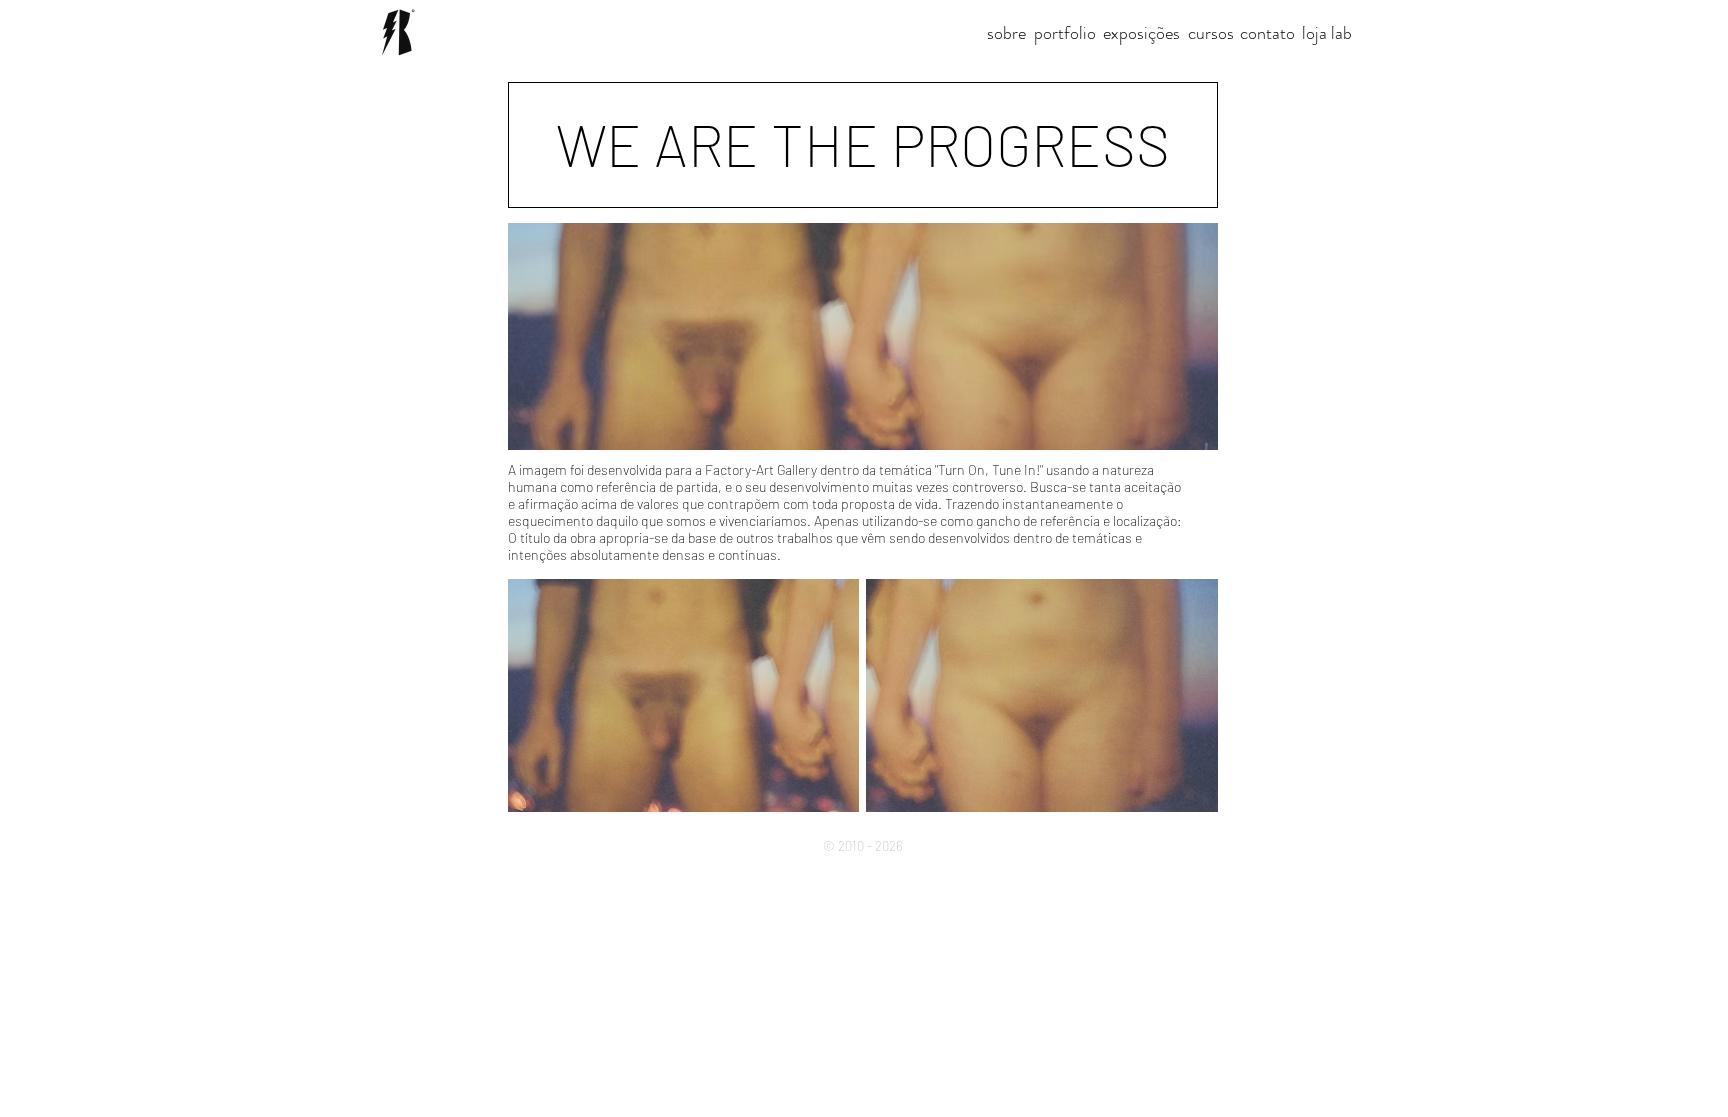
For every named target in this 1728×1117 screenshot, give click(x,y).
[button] (863, 145)
